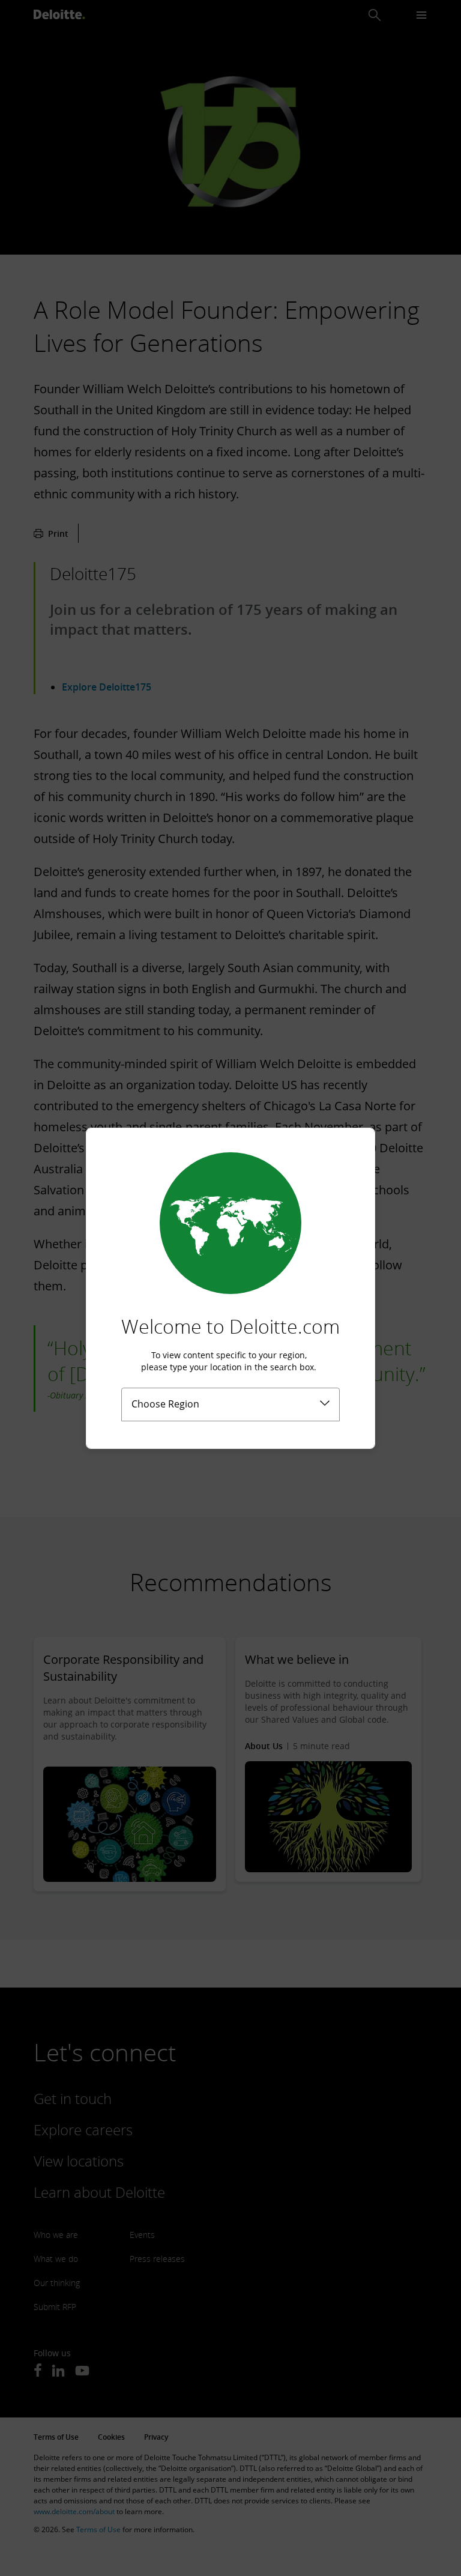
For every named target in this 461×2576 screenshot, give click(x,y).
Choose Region (165, 1404)
